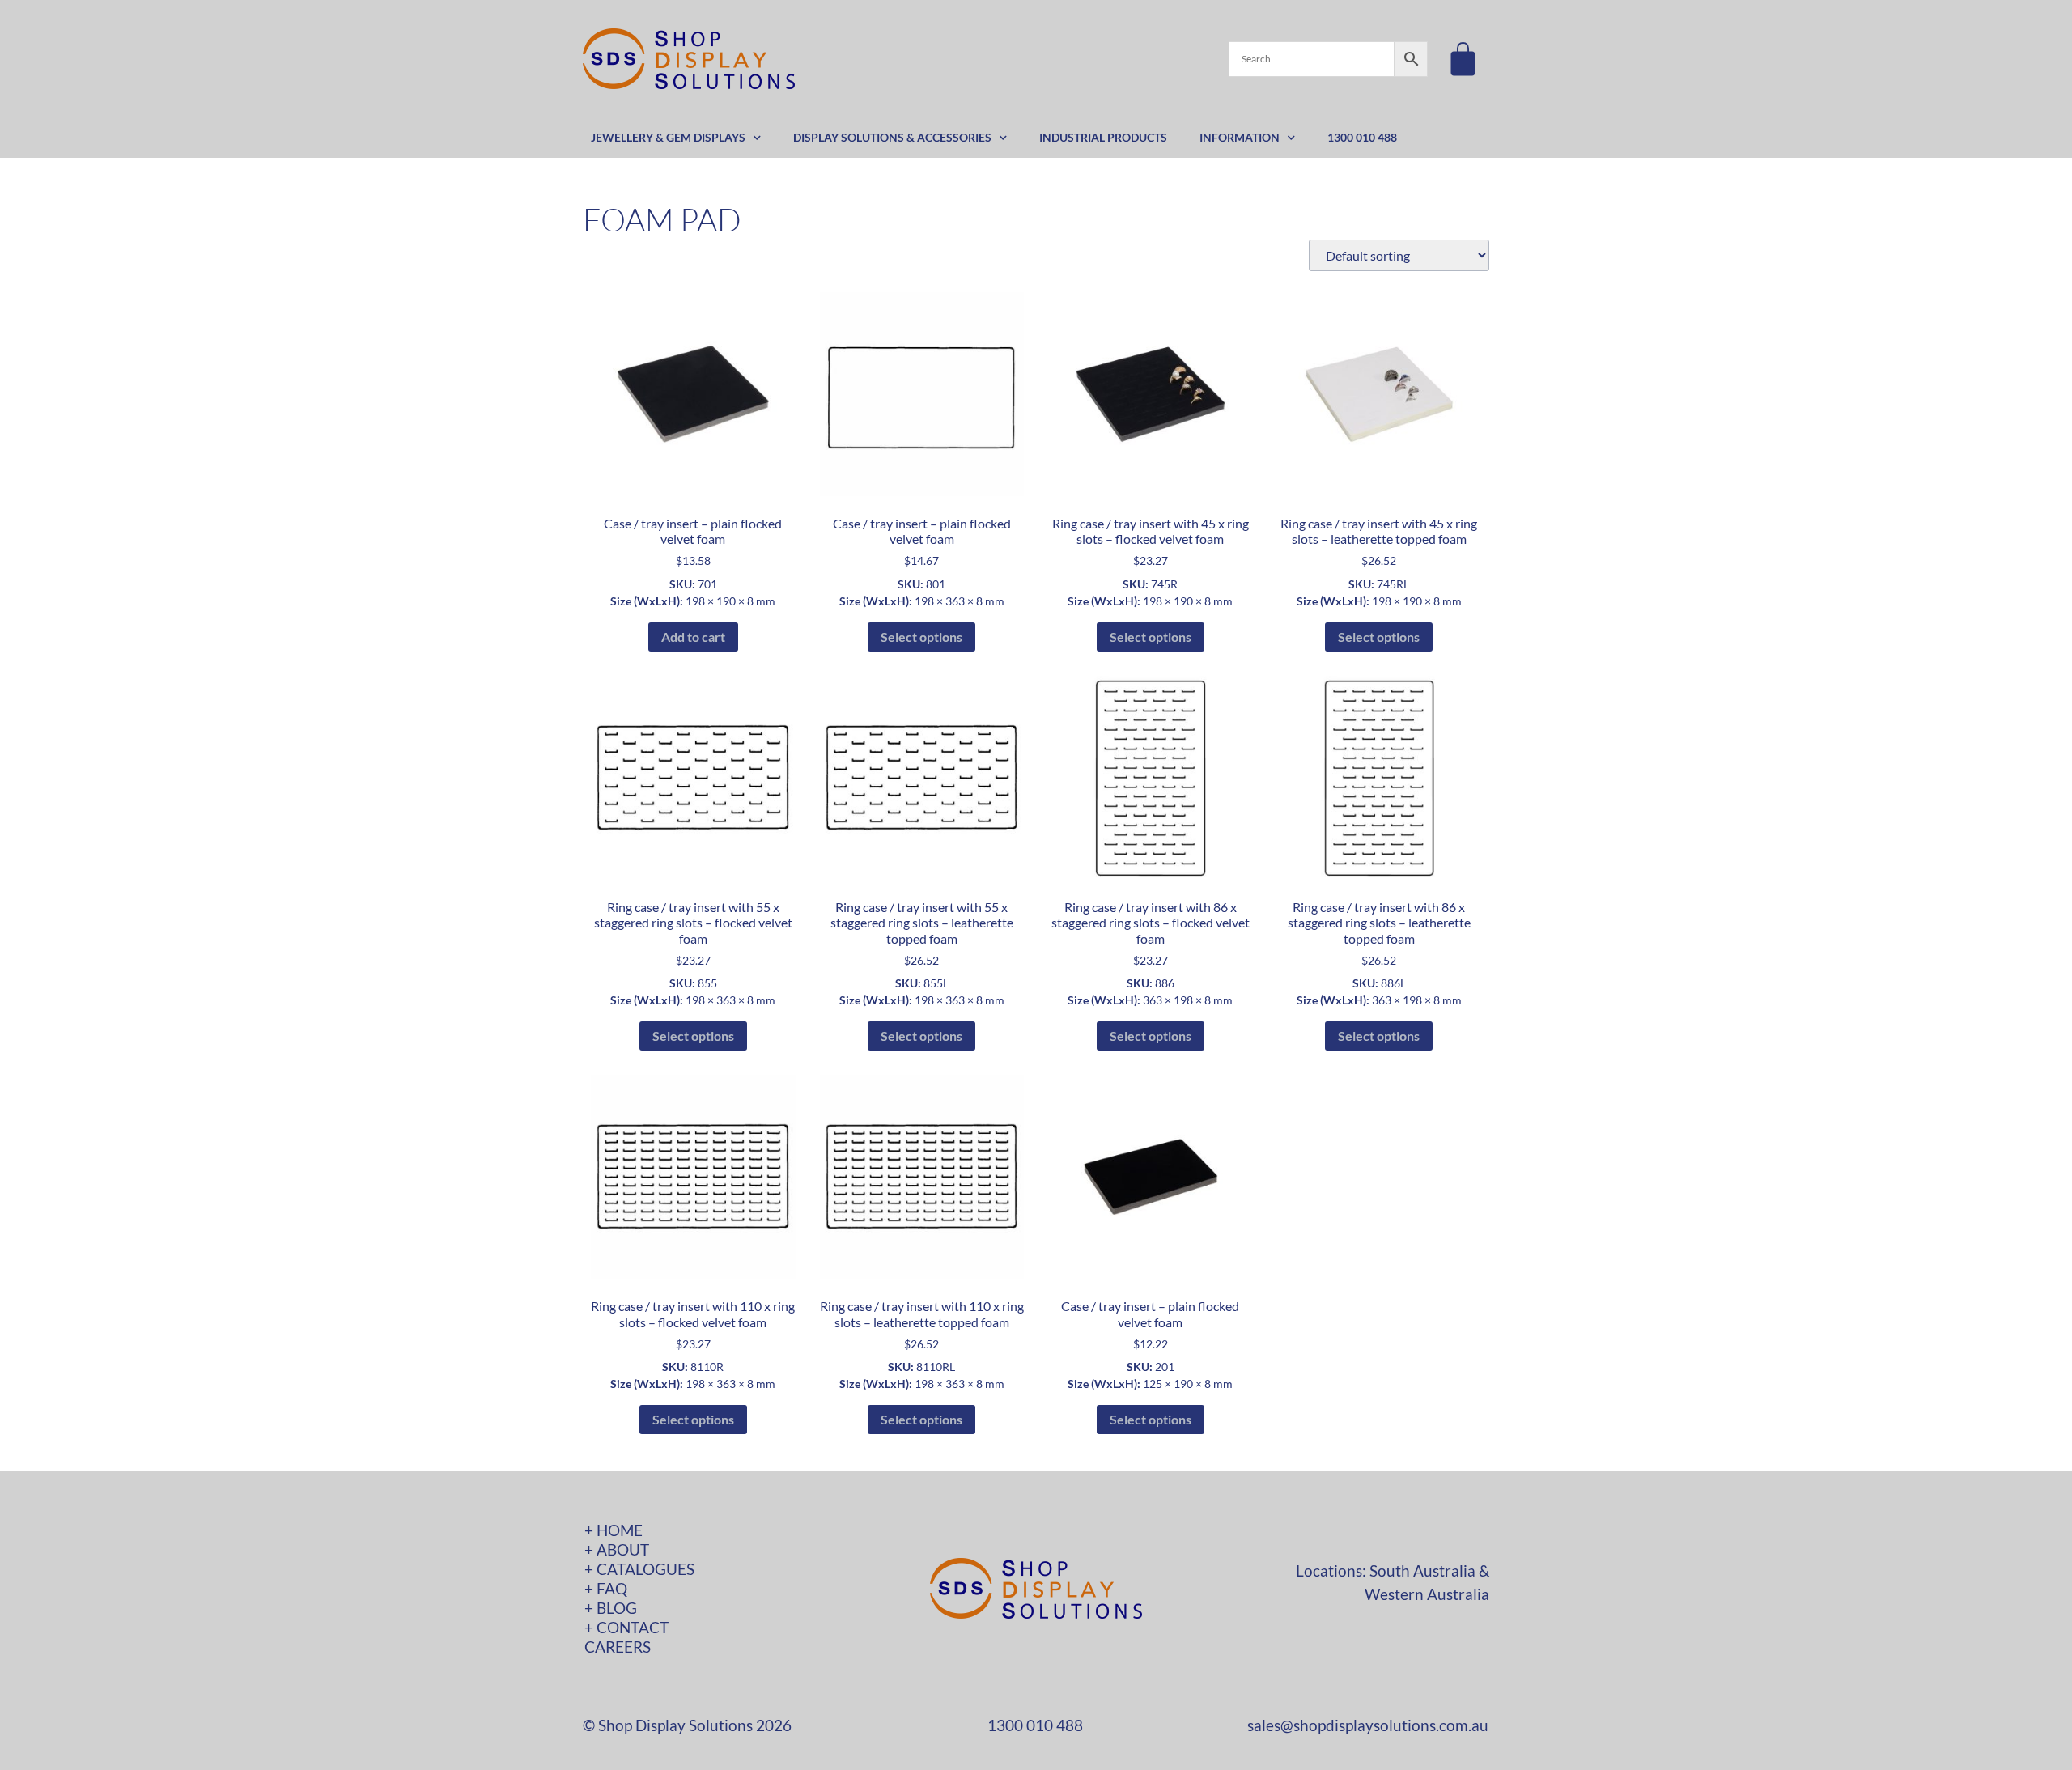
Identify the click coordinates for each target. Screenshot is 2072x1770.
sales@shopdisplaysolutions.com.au (1368, 1725)
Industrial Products (1103, 137)
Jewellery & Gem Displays (668, 137)
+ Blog (611, 1608)
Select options (921, 637)
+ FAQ (606, 1588)
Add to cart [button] (693, 637)
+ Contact (626, 1627)
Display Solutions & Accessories (892, 137)
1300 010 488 (1362, 137)
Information (1240, 137)
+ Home (614, 1530)
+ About (617, 1549)
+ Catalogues (639, 1569)
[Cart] (1463, 59)
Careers (618, 1647)
